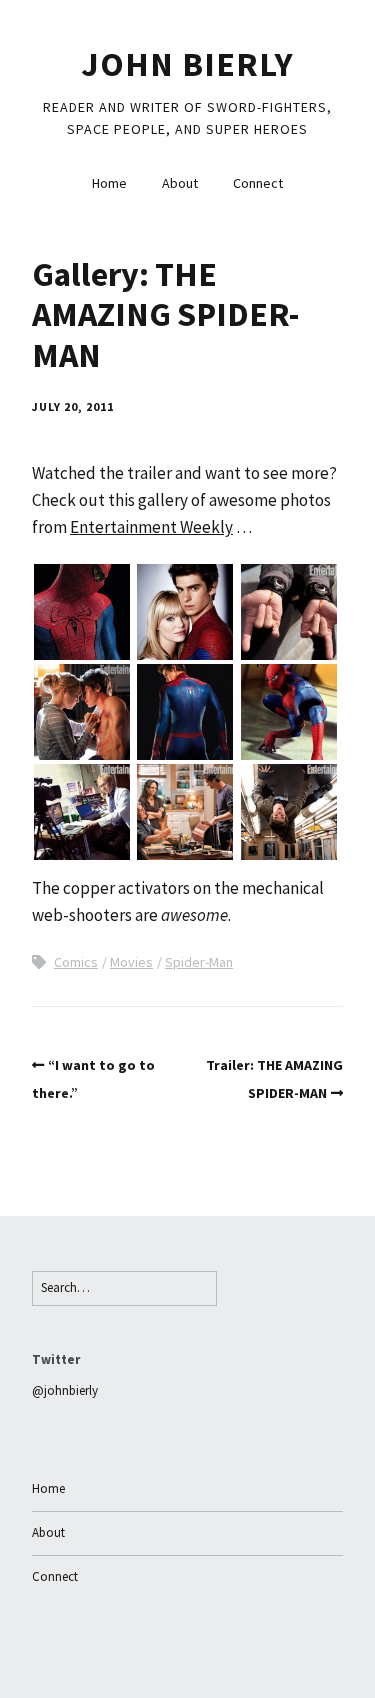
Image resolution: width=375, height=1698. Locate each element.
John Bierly (187, 64)
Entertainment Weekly (151, 527)
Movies (131, 962)
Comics (76, 962)
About (180, 183)
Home (109, 183)
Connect (258, 183)
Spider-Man (199, 962)
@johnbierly (65, 1390)
